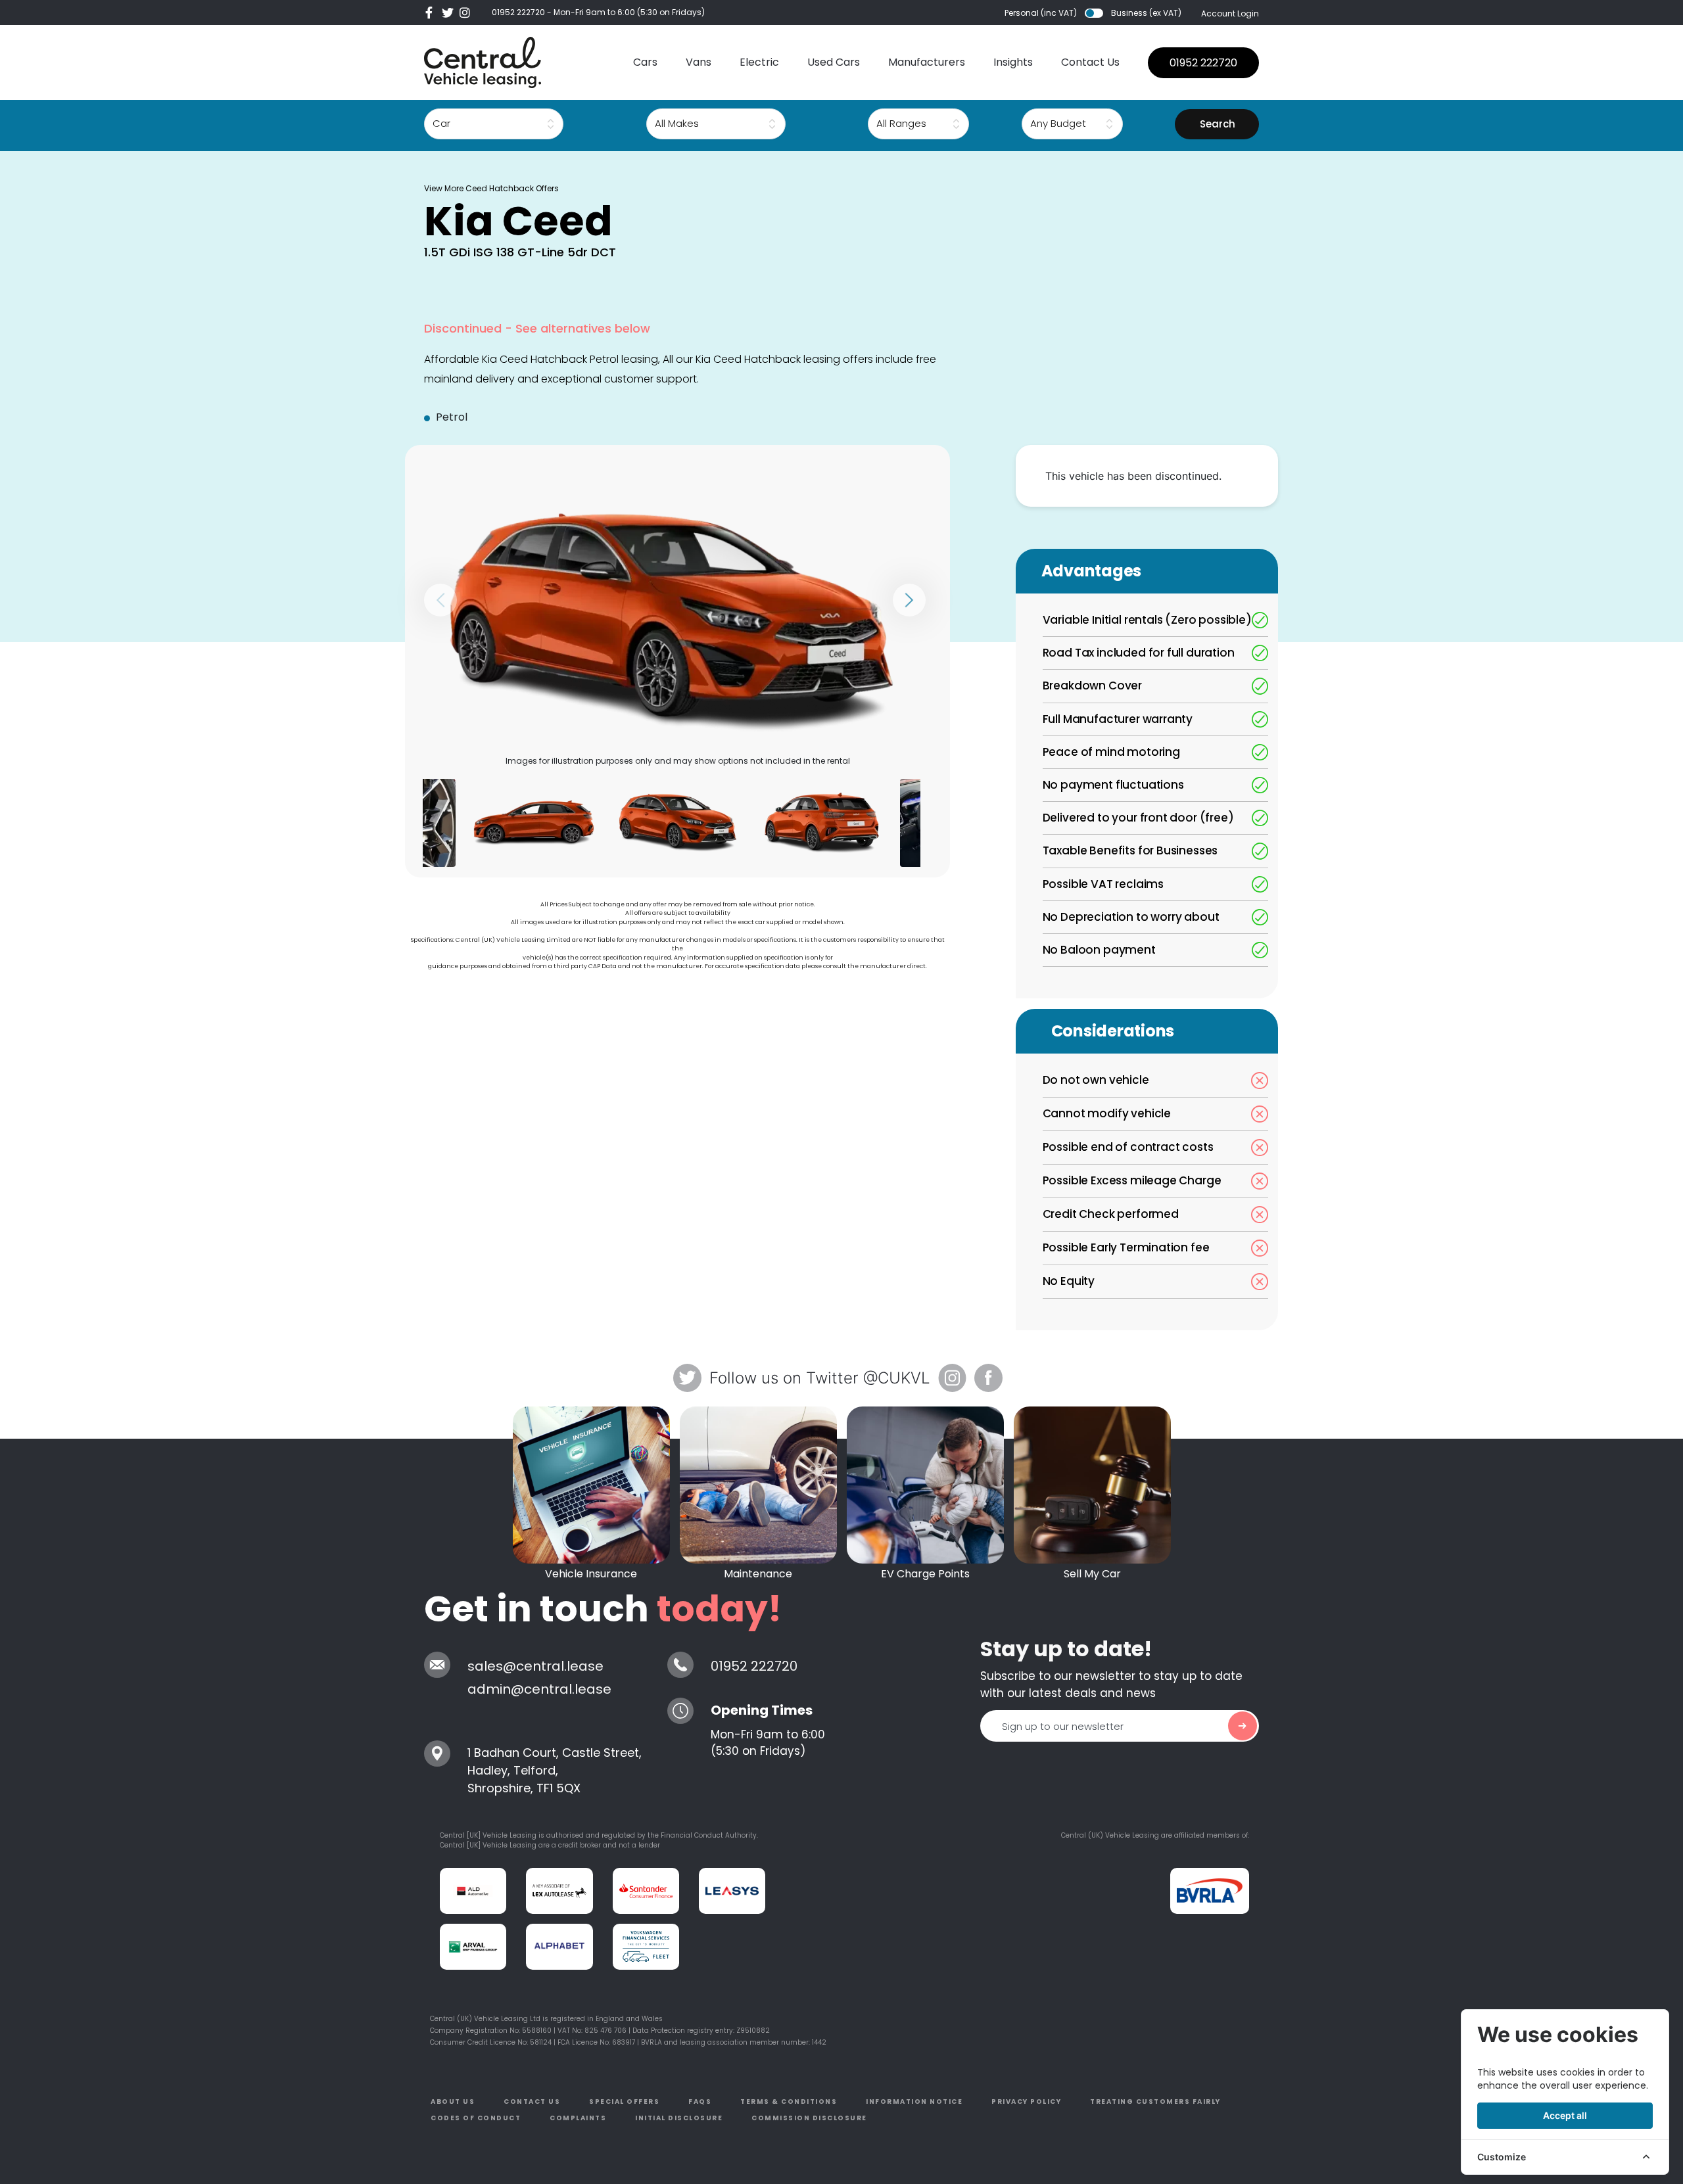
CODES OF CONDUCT (476, 2118)
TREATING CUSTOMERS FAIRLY (1155, 2102)
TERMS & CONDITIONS (789, 2102)
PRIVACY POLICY (1026, 2102)
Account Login (1230, 13)
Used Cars (834, 62)
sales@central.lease (535, 1666)
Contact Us (1090, 62)
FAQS (700, 2102)
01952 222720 (518, 12)
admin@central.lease (539, 1689)
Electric (759, 62)
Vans (699, 62)
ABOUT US (453, 2102)
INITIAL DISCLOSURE (679, 2118)
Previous (440, 600)
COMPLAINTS (578, 2118)
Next (909, 600)
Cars (645, 62)
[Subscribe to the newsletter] (1243, 1726)
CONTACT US (532, 2102)
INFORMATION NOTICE (914, 2102)
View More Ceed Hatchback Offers (491, 188)
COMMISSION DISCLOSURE (809, 2118)
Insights (1013, 62)
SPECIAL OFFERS (624, 2102)
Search (1218, 124)
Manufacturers (927, 62)
